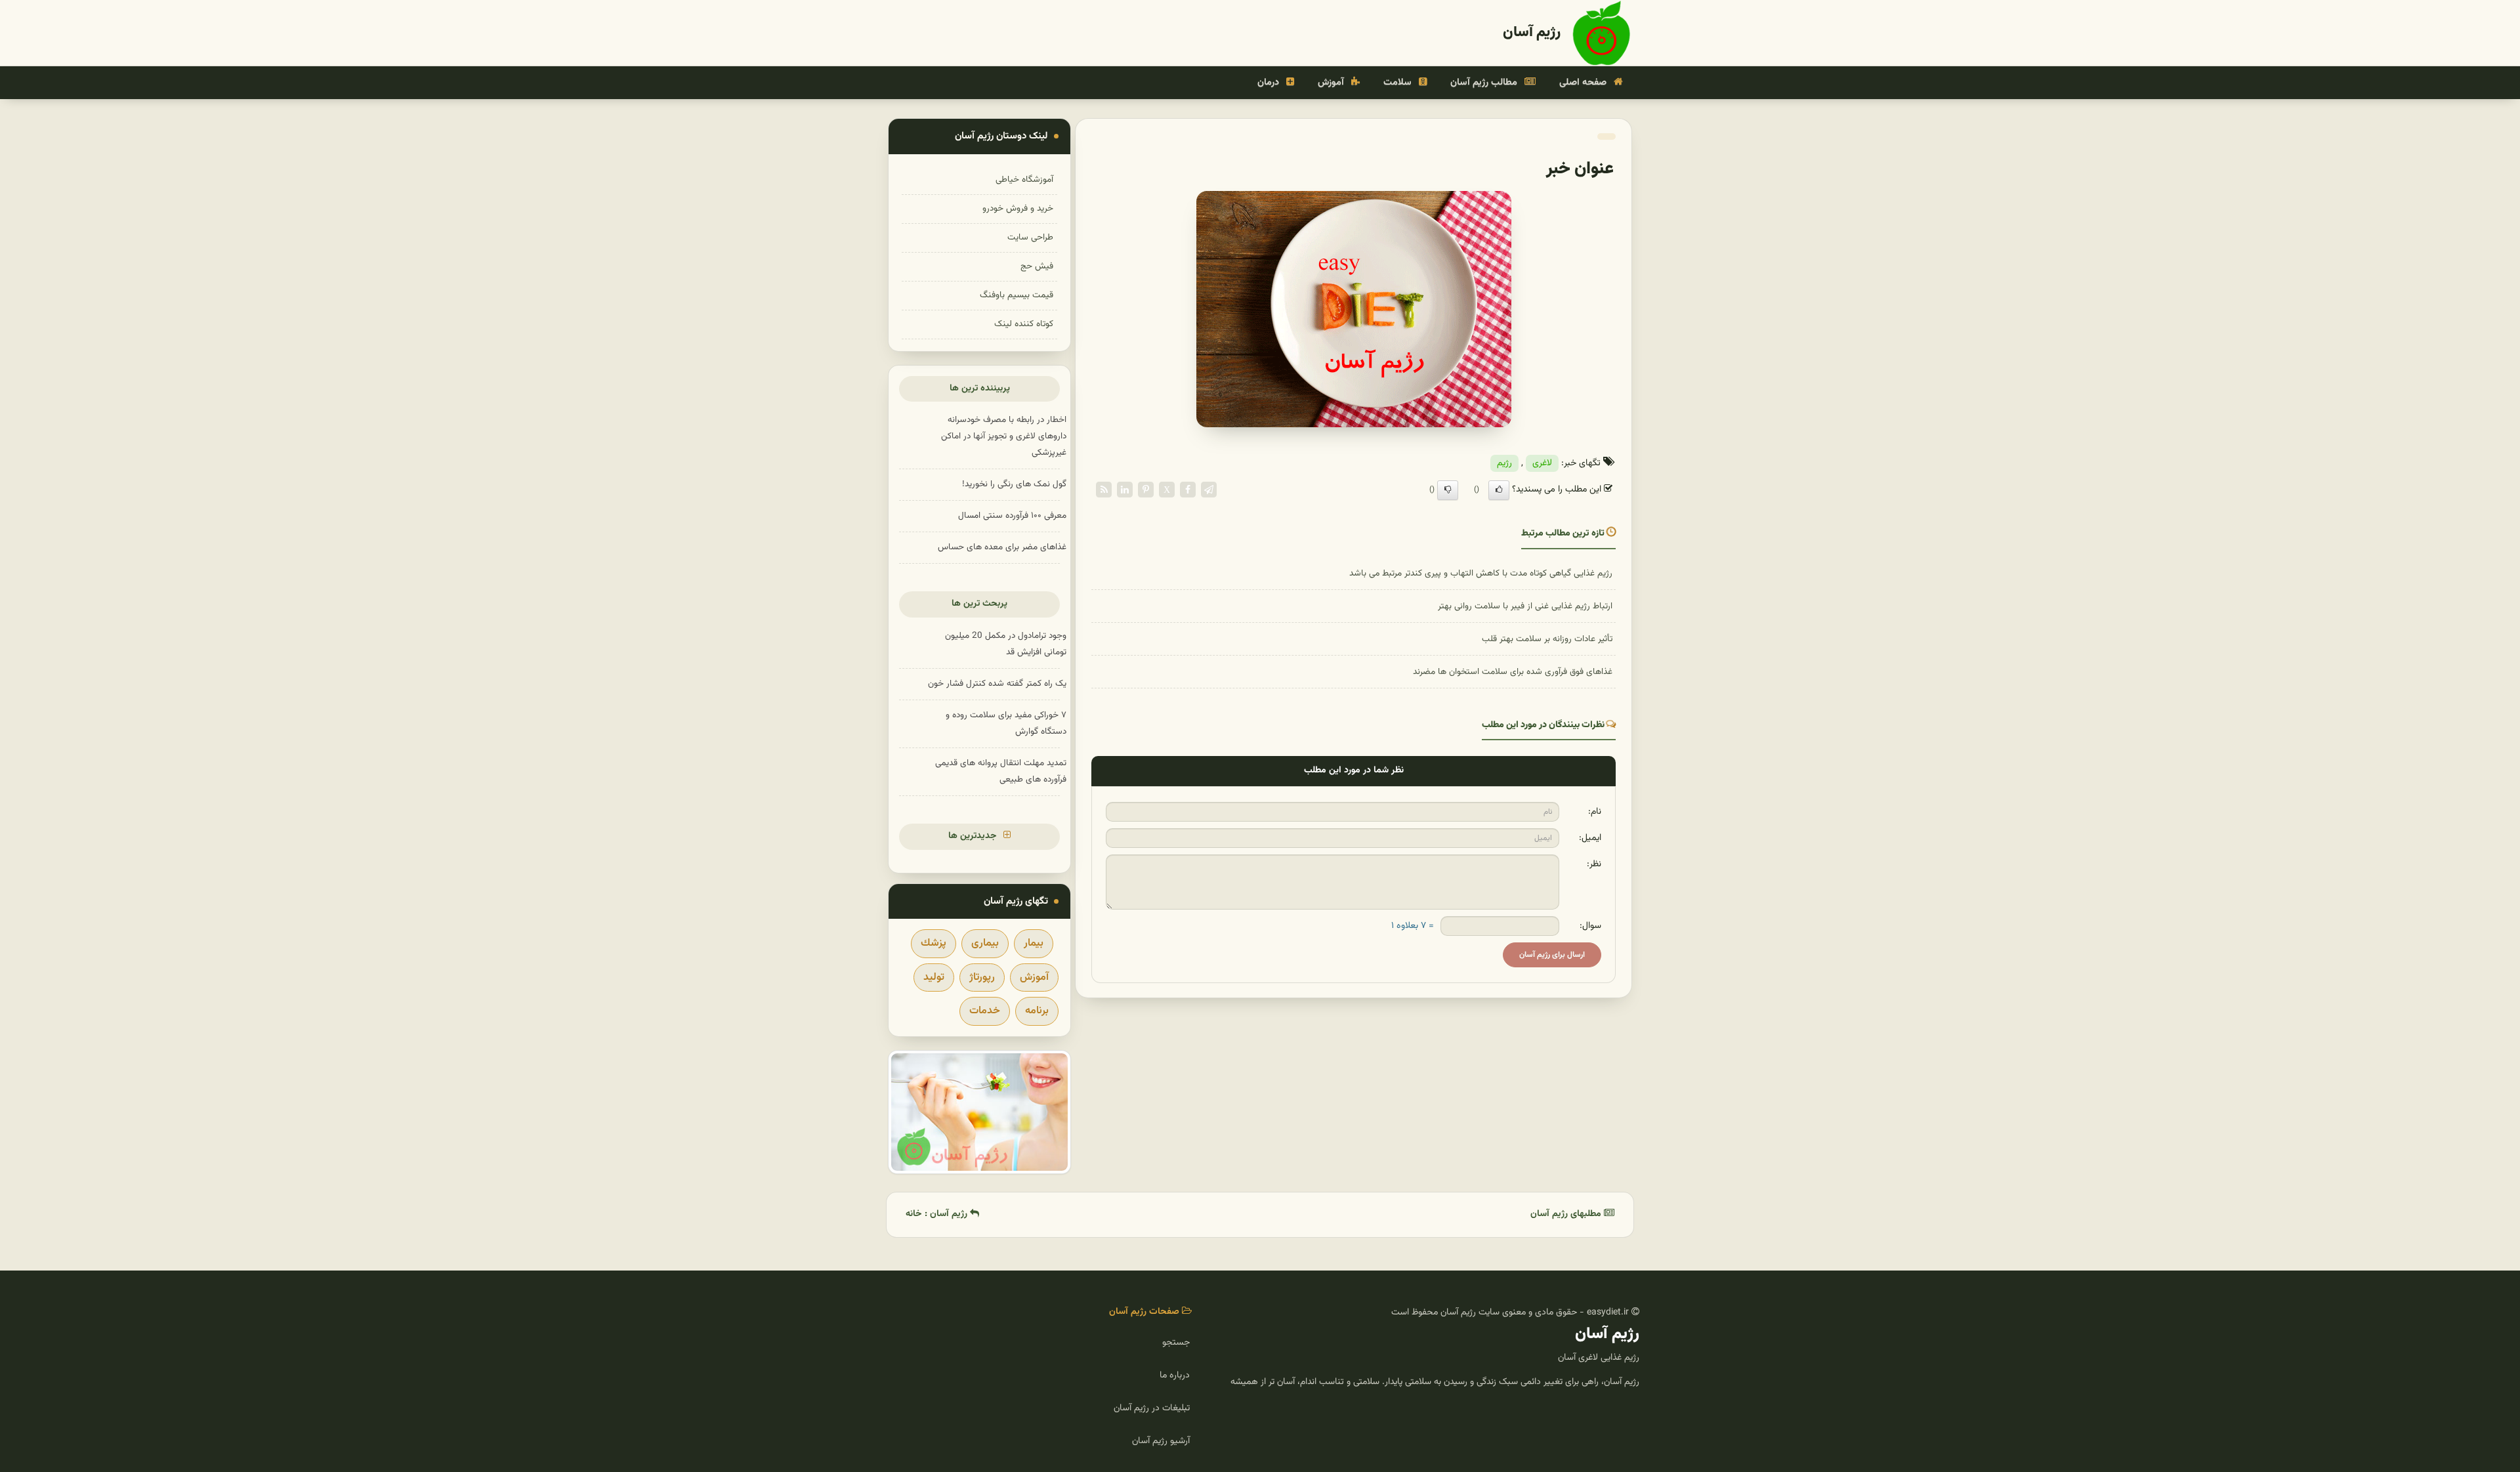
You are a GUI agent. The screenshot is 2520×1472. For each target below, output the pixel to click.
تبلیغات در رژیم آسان (1152, 1408)
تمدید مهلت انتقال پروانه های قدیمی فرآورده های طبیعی (1001, 771)
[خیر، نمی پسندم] (1448, 490)
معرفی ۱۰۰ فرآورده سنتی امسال (1012, 515)
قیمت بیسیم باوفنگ (1017, 295)
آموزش (1332, 82)
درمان (1270, 82)
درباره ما (1175, 1376)
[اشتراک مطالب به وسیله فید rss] (1104, 490)
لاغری (1542, 463)
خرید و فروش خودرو (1018, 208)
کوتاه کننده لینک (1024, 324)
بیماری (985, 943)
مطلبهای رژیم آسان (1567, 1214)
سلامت (1399, 82)
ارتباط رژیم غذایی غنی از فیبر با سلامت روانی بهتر (1525, 606)
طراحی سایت (1030, 237)
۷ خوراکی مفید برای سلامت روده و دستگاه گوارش (1006, 723)
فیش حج (1037, 266)
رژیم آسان (1532, 32)
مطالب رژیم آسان (1485, 82)
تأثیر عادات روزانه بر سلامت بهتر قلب (1547, 639)
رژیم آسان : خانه (938, 1214)
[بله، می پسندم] (1499, 490)
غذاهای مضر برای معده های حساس (1002, 547)
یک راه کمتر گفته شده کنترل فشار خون (997, 683)
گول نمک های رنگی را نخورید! (1014, 484)
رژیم (1504, 463)
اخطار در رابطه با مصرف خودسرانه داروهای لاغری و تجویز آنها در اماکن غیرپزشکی (1004, 436)
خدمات (985, 1011)
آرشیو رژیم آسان (1161, 1441)
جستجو (1176, 1343)
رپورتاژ (982, 978)
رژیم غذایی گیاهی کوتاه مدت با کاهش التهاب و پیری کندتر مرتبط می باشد (1481, 573)
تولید (934, 978)
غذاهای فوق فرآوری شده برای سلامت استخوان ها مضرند (1513, 672)
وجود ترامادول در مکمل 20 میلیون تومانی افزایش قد (1006, 644)
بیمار (1034, 943)
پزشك (934, 943)
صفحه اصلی (1584, 82)
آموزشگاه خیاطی (1024, 179)
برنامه (1037, 1011)
